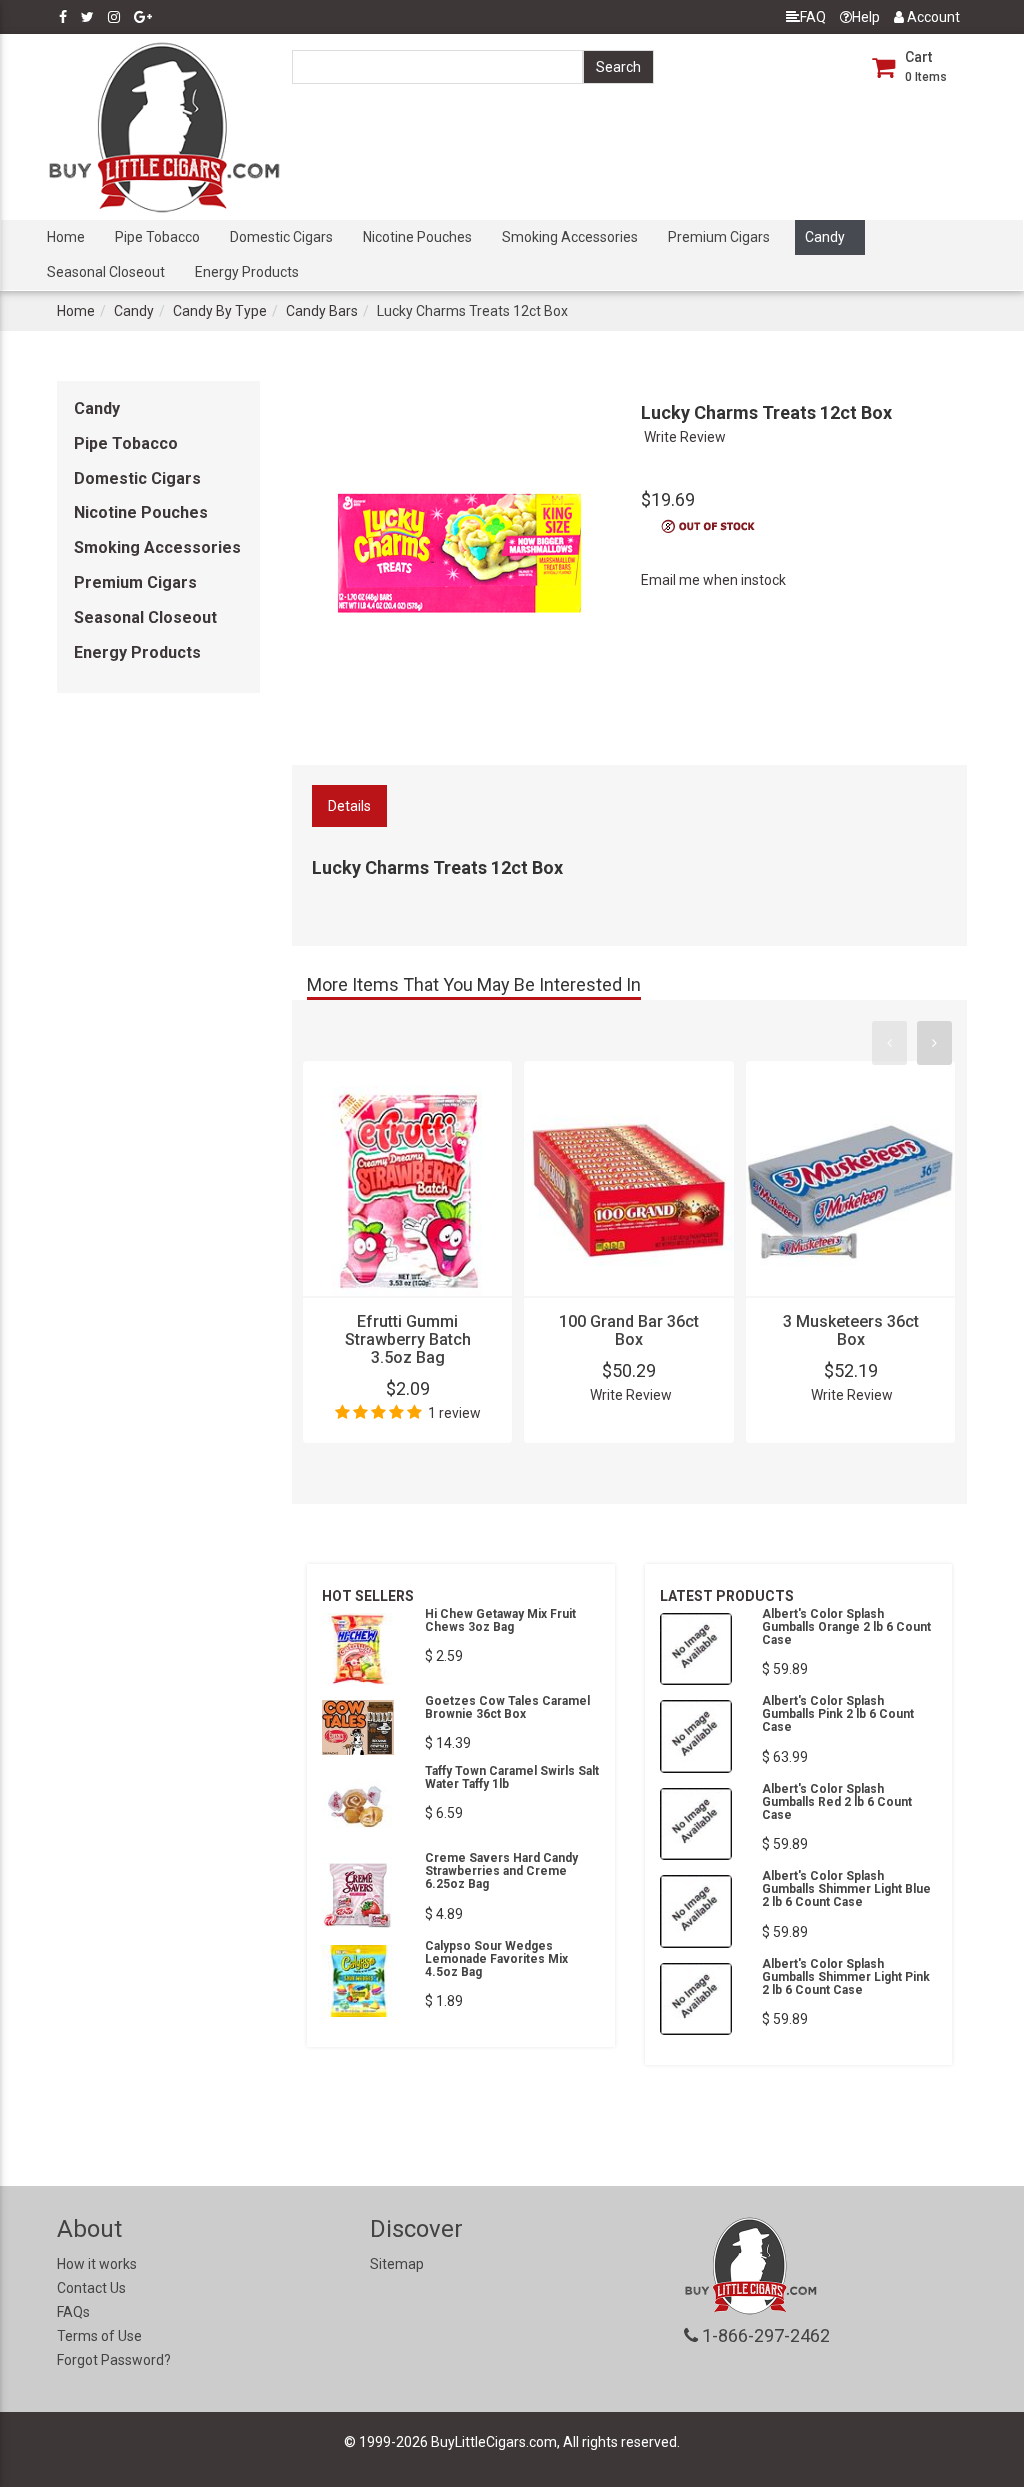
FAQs (73, 2312)
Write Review (685, 437)
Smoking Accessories (570, 237)
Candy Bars (322, 311)
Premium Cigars (719, 237)
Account (932, 17)
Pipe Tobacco (157, 237)
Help (866, 17)
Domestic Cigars (281, 237)
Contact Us (91, 2288)
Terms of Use (99, 2336)
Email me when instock (713, 580)
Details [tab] (349, 806)
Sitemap (397, 2264)
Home (66, 237)
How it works (97, 2264)
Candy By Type (220, 311)
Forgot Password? (114, 2360)
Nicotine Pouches (417, 237)
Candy (825, 237)
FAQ (813, 17)
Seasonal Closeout (106, 272)
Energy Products (247, 272)
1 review (454, 1413)
